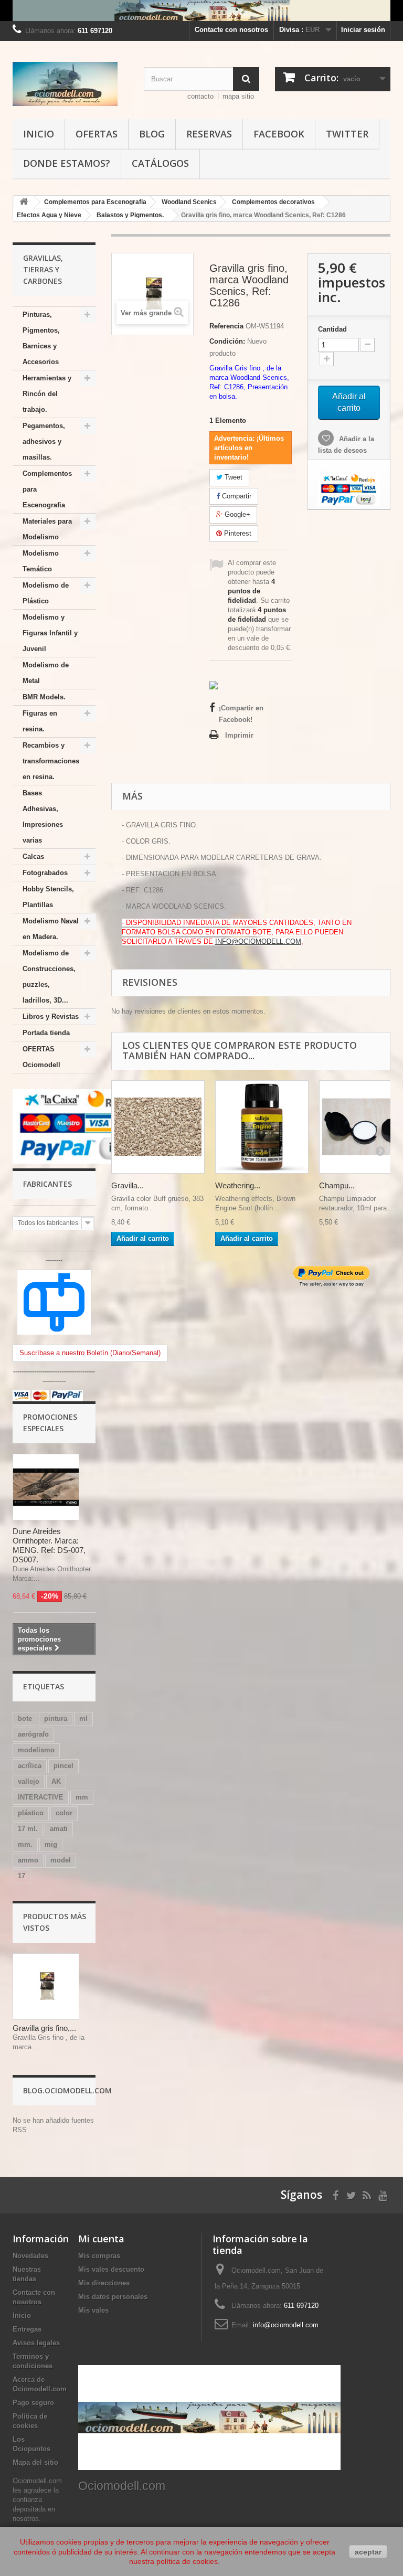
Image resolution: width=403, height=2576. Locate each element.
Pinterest (237, 533)
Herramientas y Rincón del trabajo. (47, 394)
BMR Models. (44, 697)
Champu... (337, 1185)
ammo (28, 1860)
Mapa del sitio (35, 2462)
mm (82, 1797)
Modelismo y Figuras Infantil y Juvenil (50, 633)
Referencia (226, 326)
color (64, 1813)
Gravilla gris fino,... (44, 2028)
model (61, 1860)
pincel (63, 1766)
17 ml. (28, 1829)
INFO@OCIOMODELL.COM (258, 941)
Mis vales (93, 2310)
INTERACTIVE (41, 1797)
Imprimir (239, 735)
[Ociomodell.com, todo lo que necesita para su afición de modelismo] (201, 10)
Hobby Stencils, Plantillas (48, 897)
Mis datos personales (113, 2297)
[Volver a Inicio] (24, 202)
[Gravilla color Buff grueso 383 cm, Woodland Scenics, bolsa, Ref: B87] (158, 1127)
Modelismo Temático (41, 561)
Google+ (236, 514)
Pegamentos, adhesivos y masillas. (44, 441)
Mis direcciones (104, 2283)
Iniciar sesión (363, 30)
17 (22, 1876)
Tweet (232, 477)
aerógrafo (33, 1734)
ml (83, 1718)
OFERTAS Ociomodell (41, 1057)
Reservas (209, 134)
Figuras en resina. (40, 721)
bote (25, 1718)
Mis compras (99, 2256)
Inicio (39, 134)
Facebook (279, 134)
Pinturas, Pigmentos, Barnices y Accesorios (41, 338)
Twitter (347, 134)
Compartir (236, 496)
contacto (200, 96)
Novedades (30, 2256)
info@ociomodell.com (286, 2325)
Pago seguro (33, 2403)
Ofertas (97, 134)
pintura (56, 1718)
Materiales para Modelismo (47, 529)
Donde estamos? (67, 163)
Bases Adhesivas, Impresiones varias (43, 817)
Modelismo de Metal (46, 673)
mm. (25, 1844)
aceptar (368, 2552)
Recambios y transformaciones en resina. (51, 761)
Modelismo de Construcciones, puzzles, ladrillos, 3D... (49, 977)
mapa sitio (238, 96)
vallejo (29, 1781)
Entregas (27, 2329)
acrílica (30, 1766)
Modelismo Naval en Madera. (51, 929)
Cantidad (332, 329)
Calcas (33, 856)
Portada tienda (46, 1033)
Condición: (227, 341)
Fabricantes (47, 1184)
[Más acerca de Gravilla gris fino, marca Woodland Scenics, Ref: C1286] (46, 1987)
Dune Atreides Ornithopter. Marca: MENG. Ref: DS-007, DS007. (49, 1545)
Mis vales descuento (111, 2269)
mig (51, 1844)
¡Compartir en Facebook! (241, 714)
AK (56, 1781)
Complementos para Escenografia (47, 489)
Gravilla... (128, 1185)
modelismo (36, 1750)
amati (59, 1829)
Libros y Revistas (51, 1016)
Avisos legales (36, 2343)
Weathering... (238, 1185)
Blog (152, 134)
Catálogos (160, 163)
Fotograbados (45, 873)
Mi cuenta (101, 2239)
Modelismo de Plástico (46, 593)
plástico (31, 1813)
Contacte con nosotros (231, 30)
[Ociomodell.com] (70, 84)
